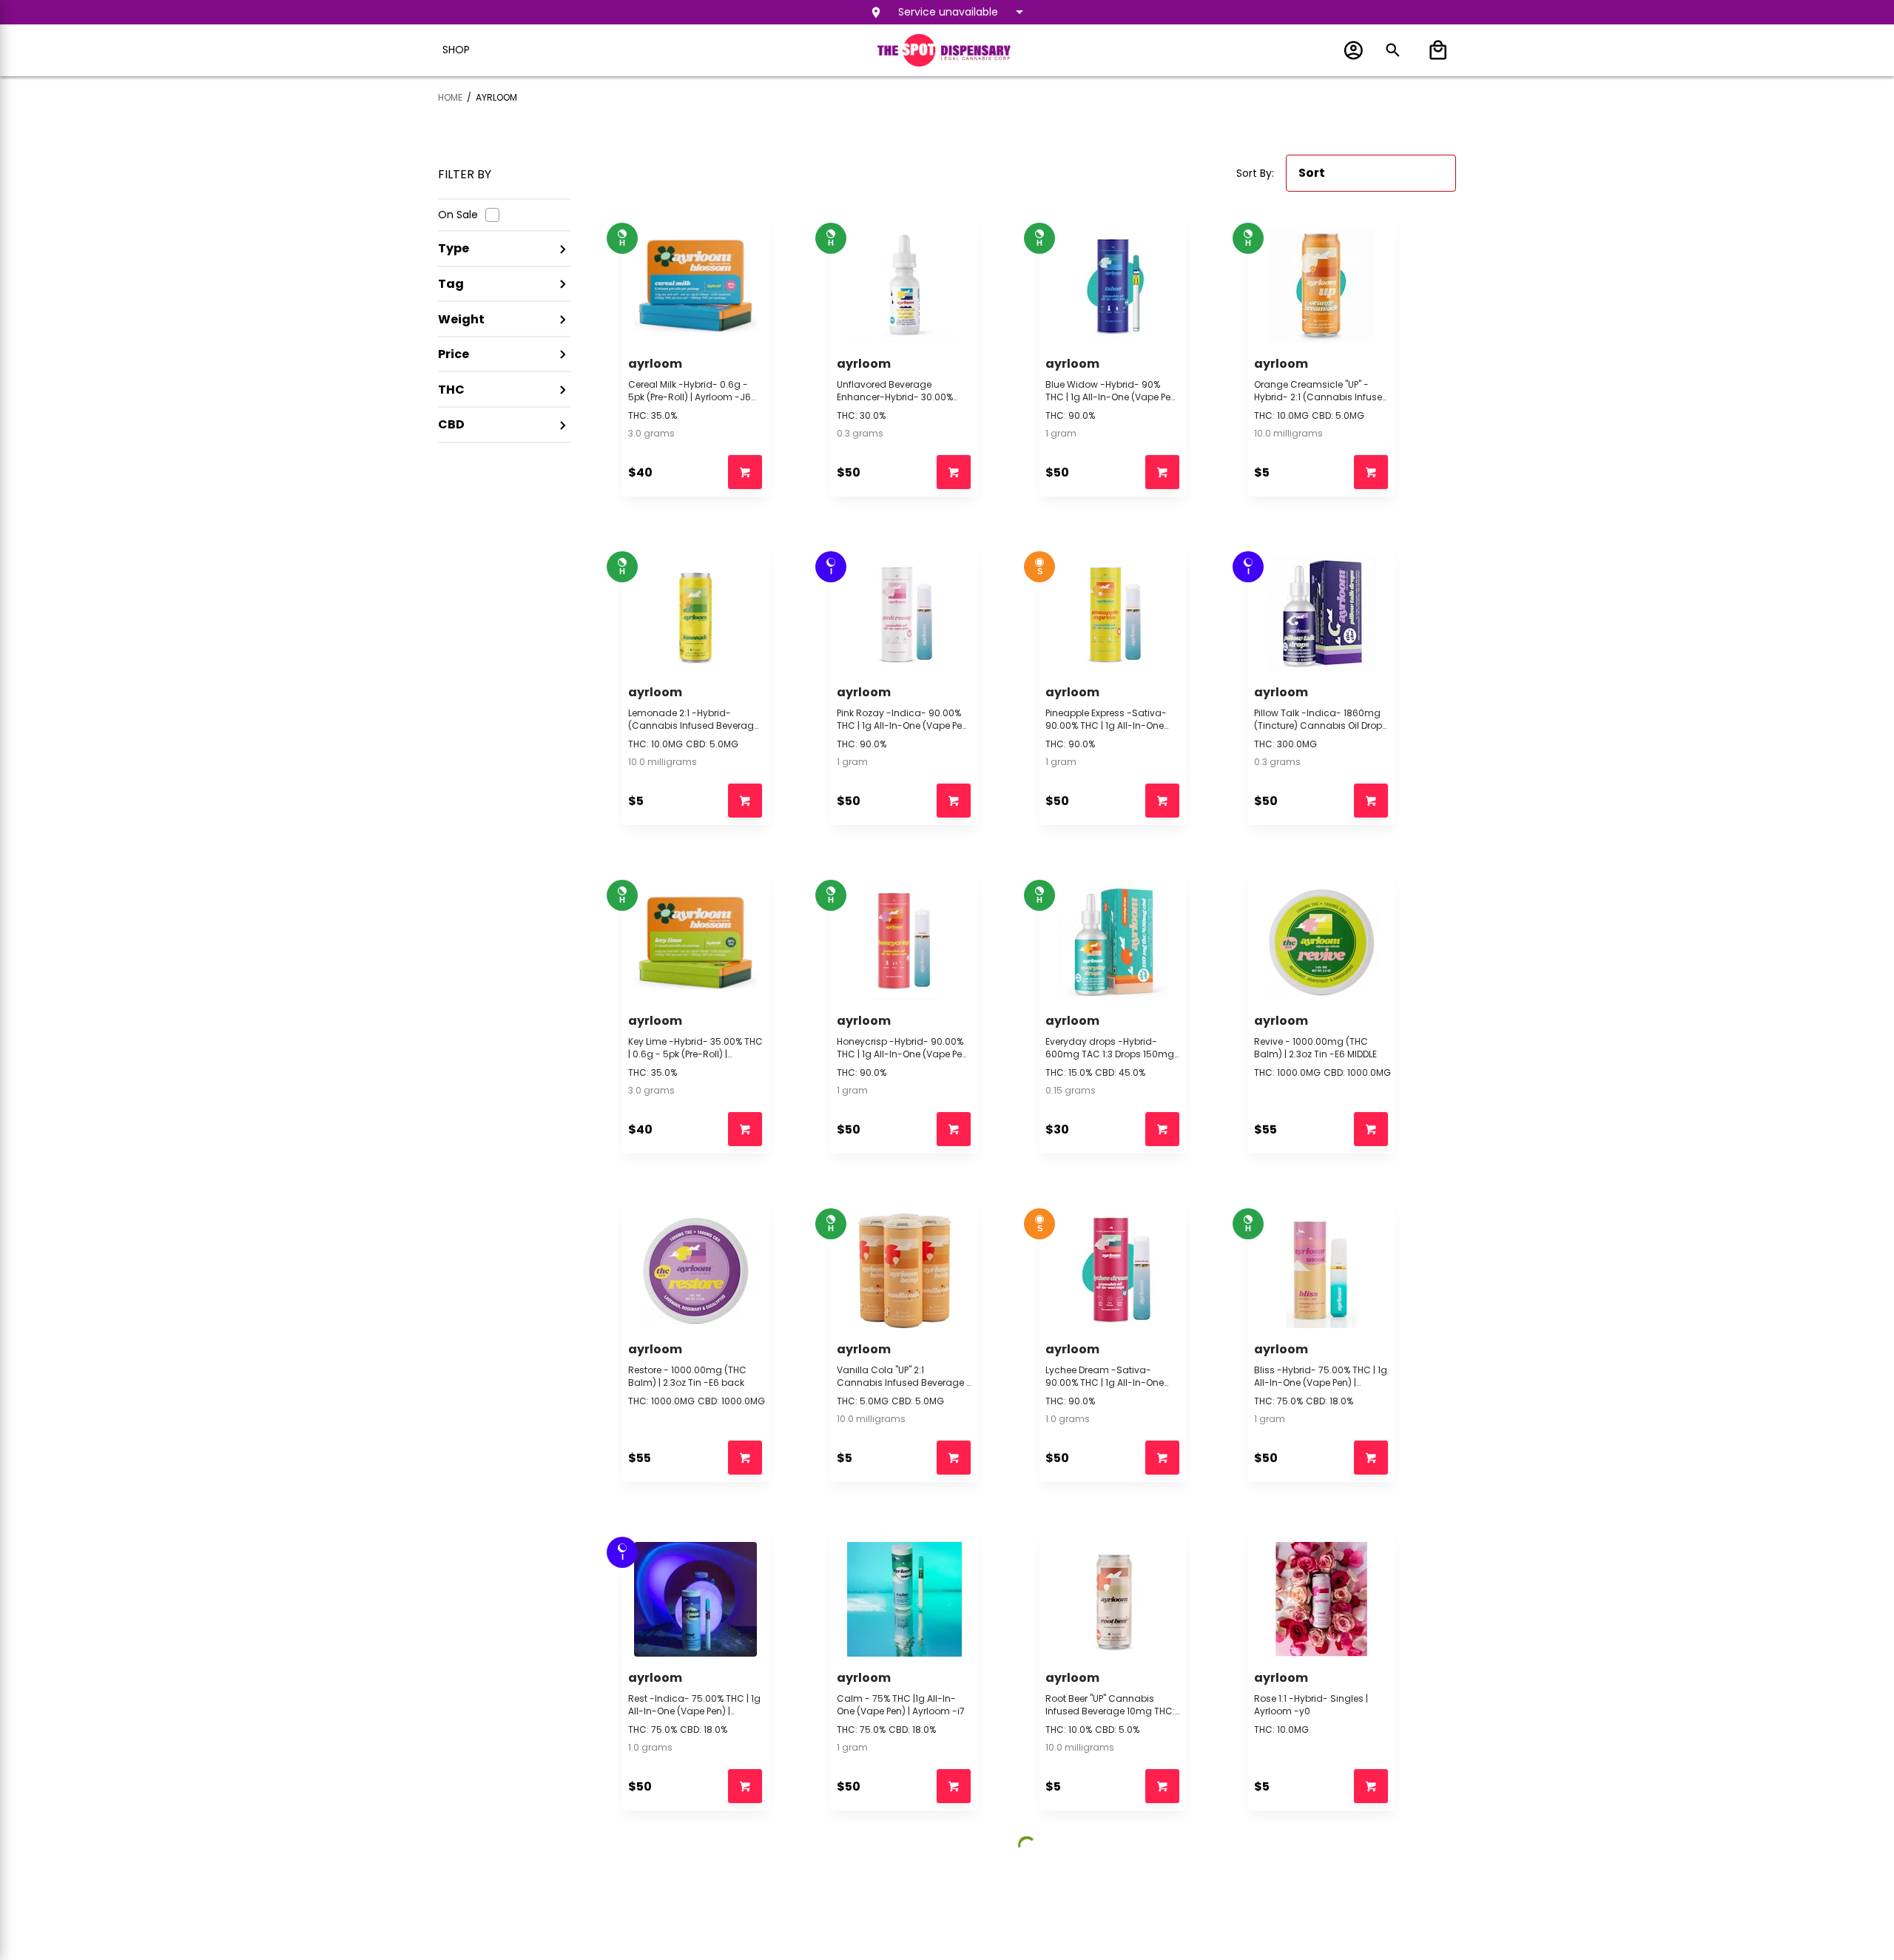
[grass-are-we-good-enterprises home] (944, 50)
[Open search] (1393, 50)
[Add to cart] (745, 472)
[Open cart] (1435, 50)
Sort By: (1255, 173)
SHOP (456, 50)
